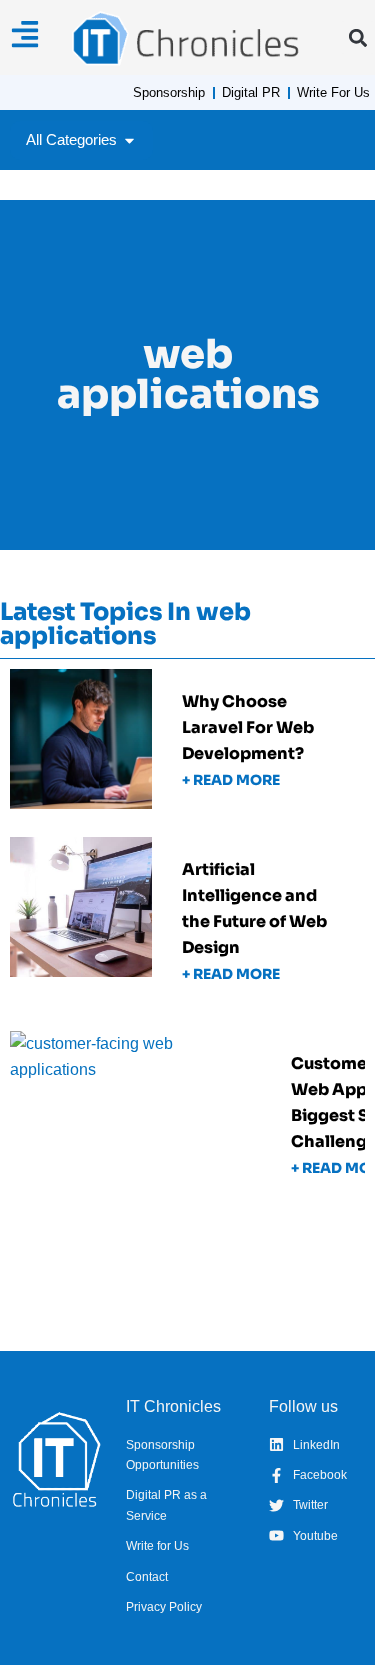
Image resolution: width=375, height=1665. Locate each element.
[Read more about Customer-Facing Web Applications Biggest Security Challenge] (187, 1121)
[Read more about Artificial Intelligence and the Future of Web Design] (187, 927)
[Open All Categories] (129, 140)
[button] (357, 37)
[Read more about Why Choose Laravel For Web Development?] (187, 746)
